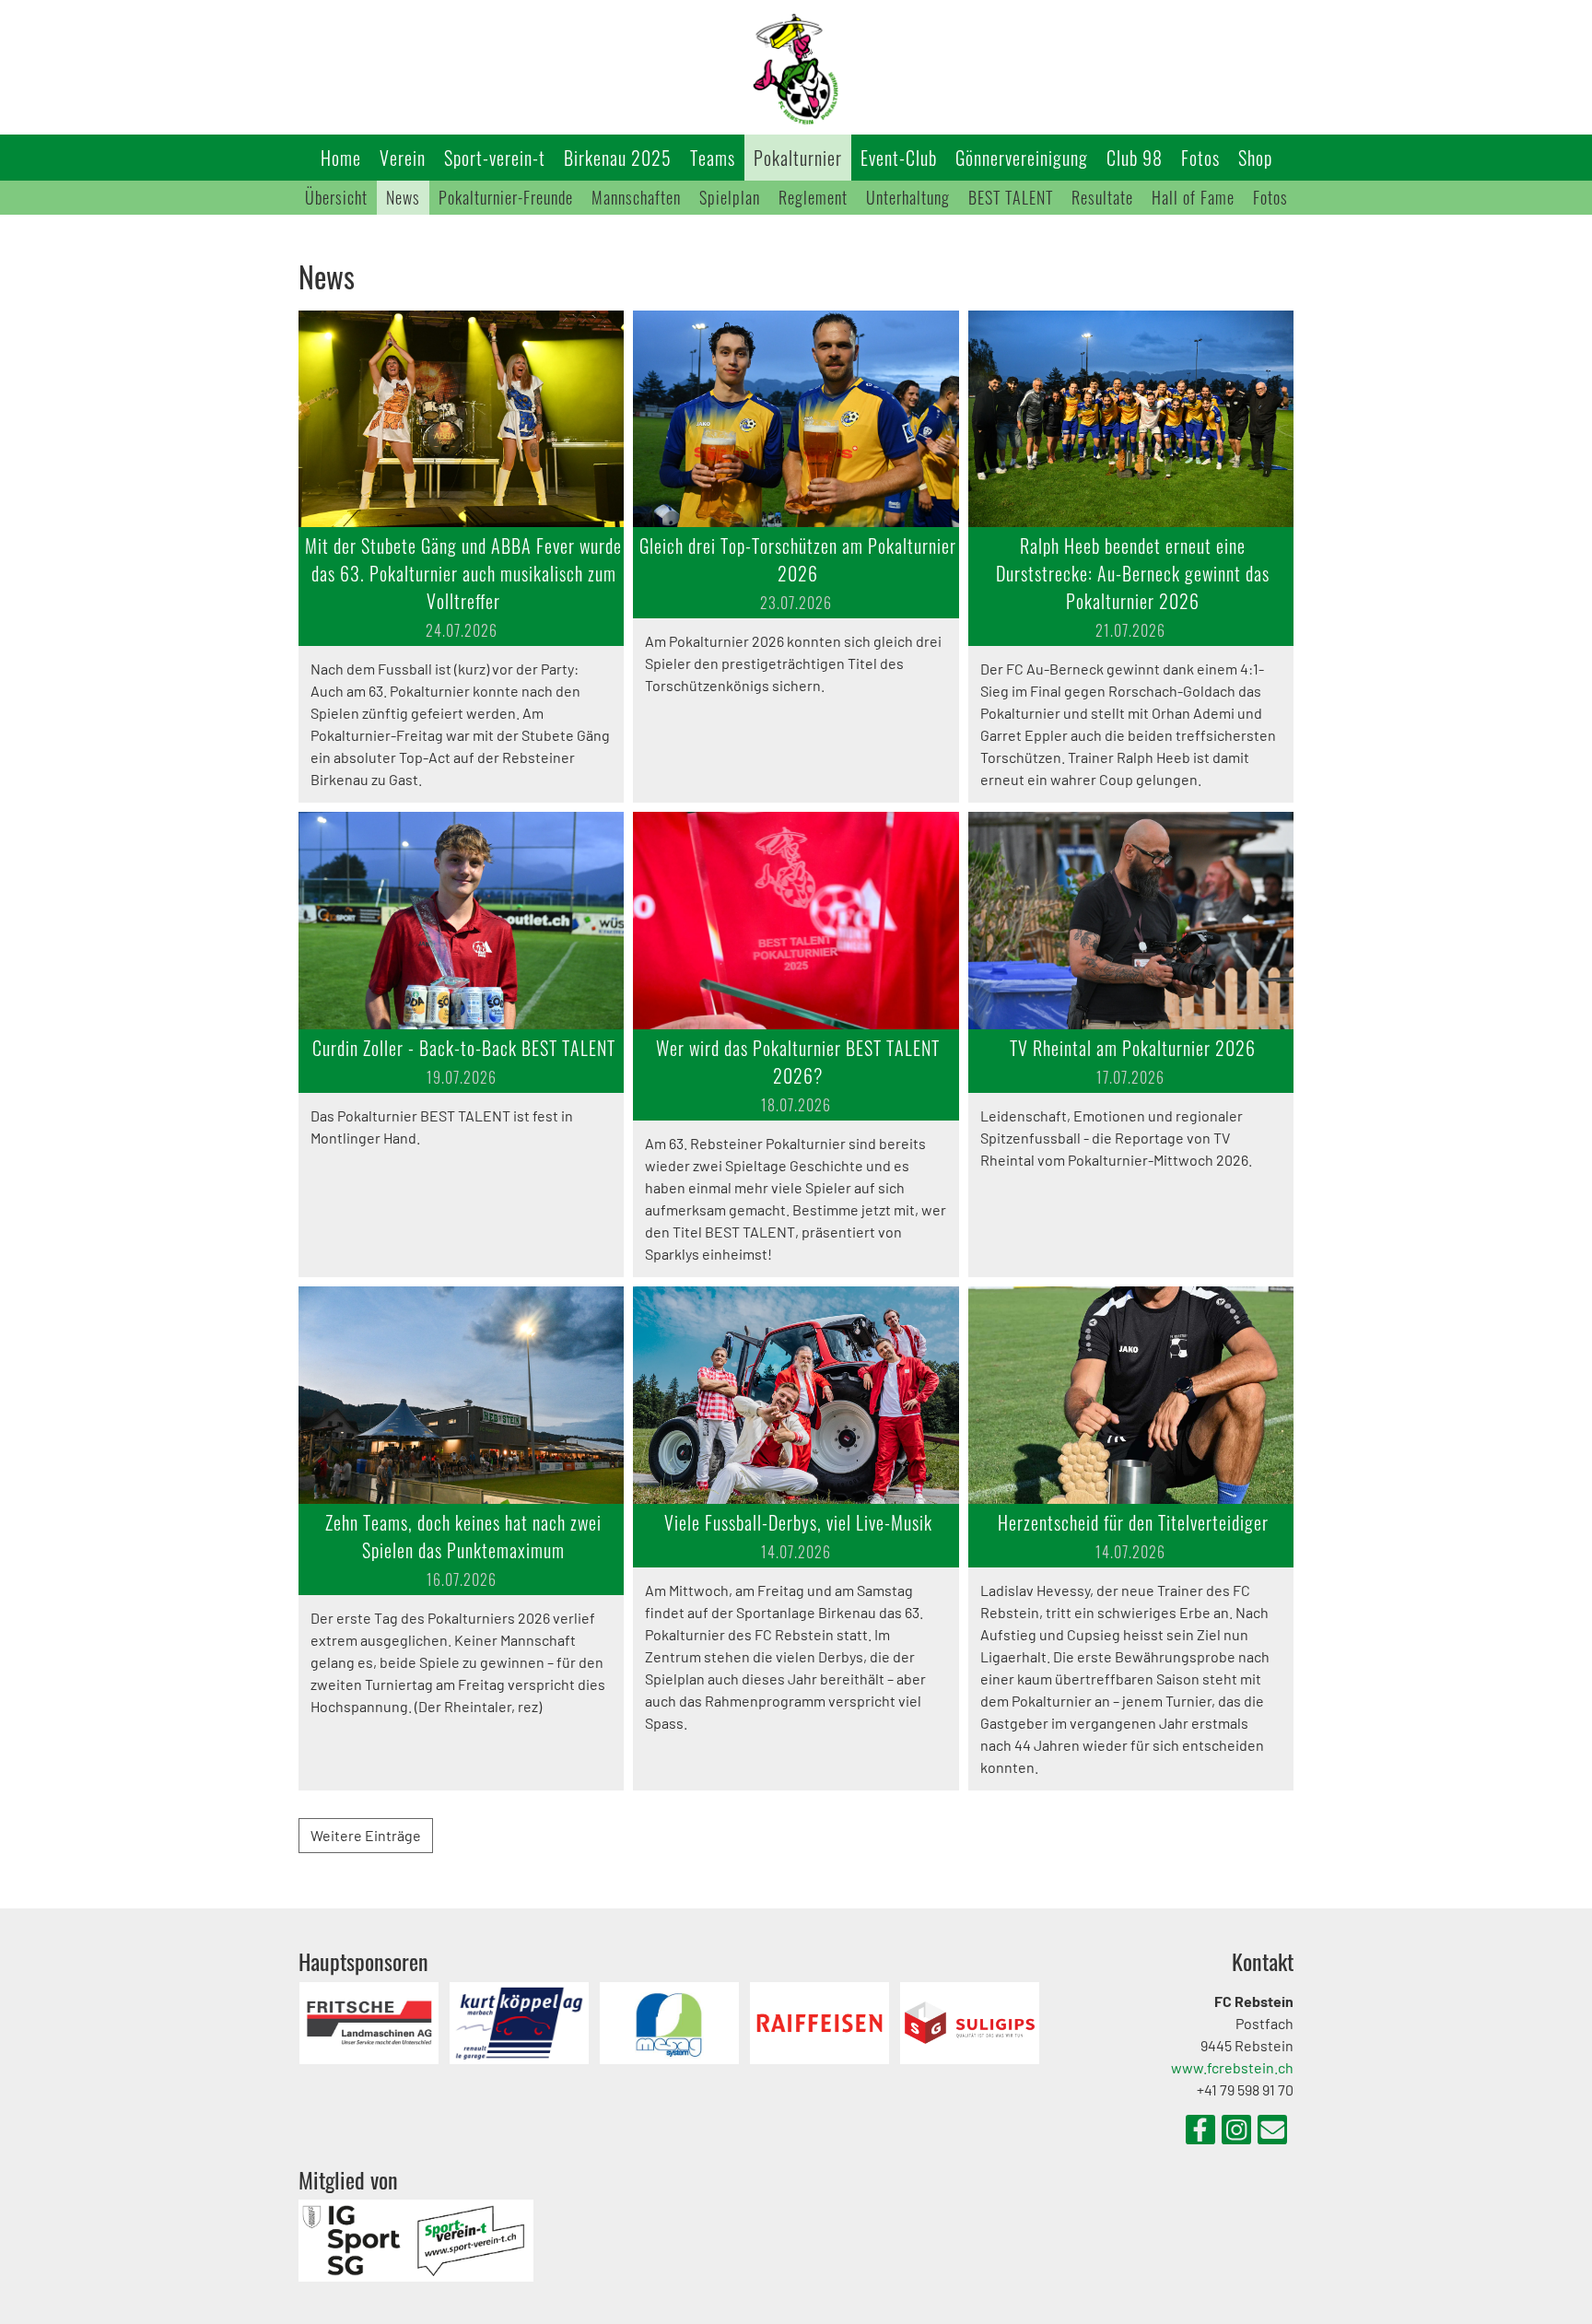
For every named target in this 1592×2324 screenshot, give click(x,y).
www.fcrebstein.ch (1232, 2067)
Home (341, 158)
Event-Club (899, 158)
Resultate (1102, 197)
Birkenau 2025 (618, 158)
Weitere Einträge (366, 1835)
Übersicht (336, 197)
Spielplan (730, 197)
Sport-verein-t (495, 158)
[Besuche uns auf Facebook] (1200, 2132)
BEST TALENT (1011, 197)
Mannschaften (636, 197)
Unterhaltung (908, 197)
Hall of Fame (1193, 197)
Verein (403, 158)
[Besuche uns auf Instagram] (1236, 2132)
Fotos (1200, 158)
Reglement (813, 197)
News (403, 197)
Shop (1255, 158)
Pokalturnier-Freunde (506, 197)
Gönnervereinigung (1022, 158)
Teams (713, 158)
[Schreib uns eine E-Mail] (1272, 2132)
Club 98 (1135, 158)
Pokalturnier (798, 158)
